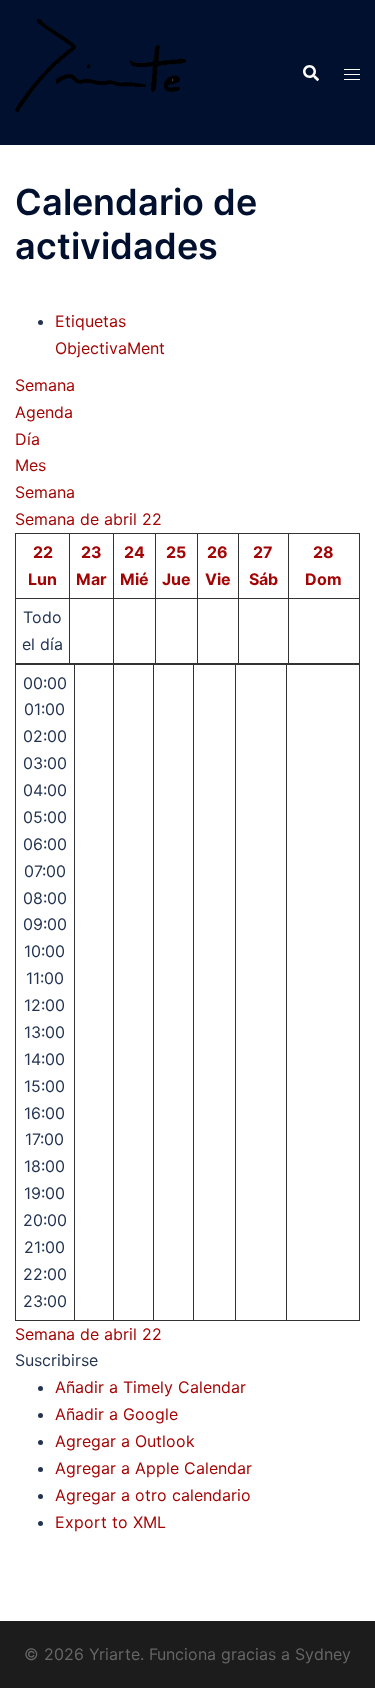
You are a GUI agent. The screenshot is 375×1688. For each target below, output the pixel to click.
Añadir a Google (116, 1414)
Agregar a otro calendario (153, 1495)
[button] (56, 1360)
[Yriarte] (100, 71)
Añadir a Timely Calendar (150, 1387)
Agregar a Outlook (125, 1441)
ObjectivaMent (110, 348)
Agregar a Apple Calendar (153, 1468)
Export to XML (110, 1522)
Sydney (323, 1654)
